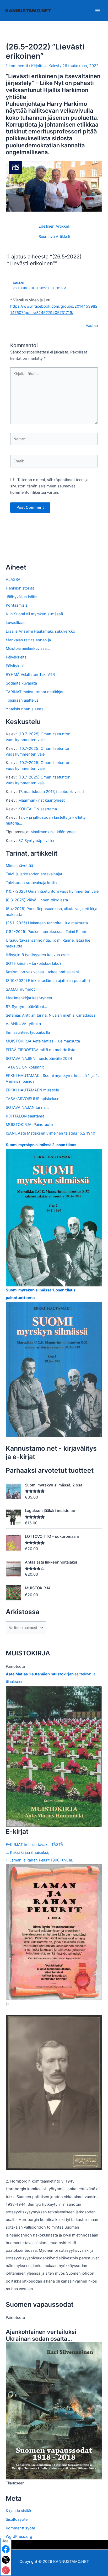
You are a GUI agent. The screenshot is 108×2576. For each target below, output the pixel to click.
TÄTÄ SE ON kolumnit (25, 1067)
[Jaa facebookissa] (6, 2549)
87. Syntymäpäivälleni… (39, 841)
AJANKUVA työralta (23, 1024)
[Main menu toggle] (98, 10)
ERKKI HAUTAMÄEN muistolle (32, 1090)
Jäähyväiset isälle (21, 597)
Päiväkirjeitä (16, 657)
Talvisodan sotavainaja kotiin (31, 883)
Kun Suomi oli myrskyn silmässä (34, 614)
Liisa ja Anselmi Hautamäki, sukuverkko (40, 631)
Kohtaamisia (17, 605)
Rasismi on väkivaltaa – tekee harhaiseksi (42, 972)
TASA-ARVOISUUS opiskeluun (33, 1099)
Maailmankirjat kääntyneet (42, 800)
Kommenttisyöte (20, 2528)
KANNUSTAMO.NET (28, 11)
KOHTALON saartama (38, 809)
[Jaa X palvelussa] (6, 2560)
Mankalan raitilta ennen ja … (30, 640)
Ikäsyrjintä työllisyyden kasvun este (37, 955)
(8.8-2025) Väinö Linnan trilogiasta (37, 900)
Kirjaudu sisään (19, 2511)
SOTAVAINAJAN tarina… (27, 1107)
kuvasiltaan (16, 623)
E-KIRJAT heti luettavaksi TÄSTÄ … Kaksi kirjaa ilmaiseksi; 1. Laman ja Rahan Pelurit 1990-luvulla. (39, 1852)
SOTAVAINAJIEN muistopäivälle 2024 (39, 1059)
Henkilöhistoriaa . (21, 588)
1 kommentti (17, 66)
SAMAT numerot (20, 989)
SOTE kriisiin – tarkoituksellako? (34, 963)
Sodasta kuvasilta (21, 683)
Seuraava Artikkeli (54, 237)
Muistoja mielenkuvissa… (28, 648)
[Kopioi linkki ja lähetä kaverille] (6, 2570)
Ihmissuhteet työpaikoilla (28, 1032)
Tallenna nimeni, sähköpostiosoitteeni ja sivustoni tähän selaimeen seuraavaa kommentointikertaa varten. (49, 486)
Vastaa (92, 326)
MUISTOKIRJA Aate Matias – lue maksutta (43, 1041)
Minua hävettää (19, 866)
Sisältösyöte (17, 2519)
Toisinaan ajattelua (22, 700)
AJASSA (13, 580)
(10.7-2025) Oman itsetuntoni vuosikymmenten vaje (52, 891)
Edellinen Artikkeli (54, 226)
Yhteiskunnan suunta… (26, 709)
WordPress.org (19, 2537)
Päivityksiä (15, 666)
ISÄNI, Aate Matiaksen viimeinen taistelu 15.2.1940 (50, 1133)
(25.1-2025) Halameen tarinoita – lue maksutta (47, 923)
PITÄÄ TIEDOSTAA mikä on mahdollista (40, 1050)
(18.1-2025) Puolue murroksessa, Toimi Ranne (47, 932)
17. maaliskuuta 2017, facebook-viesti (51, 792)
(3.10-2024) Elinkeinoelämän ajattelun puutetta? (48, 981)
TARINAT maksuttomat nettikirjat (35, 692)
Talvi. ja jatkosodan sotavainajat (34, 874)
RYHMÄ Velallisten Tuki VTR (30, 675)
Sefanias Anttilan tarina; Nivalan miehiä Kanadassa (51, 1015)
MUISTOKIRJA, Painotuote (29, 1125)
